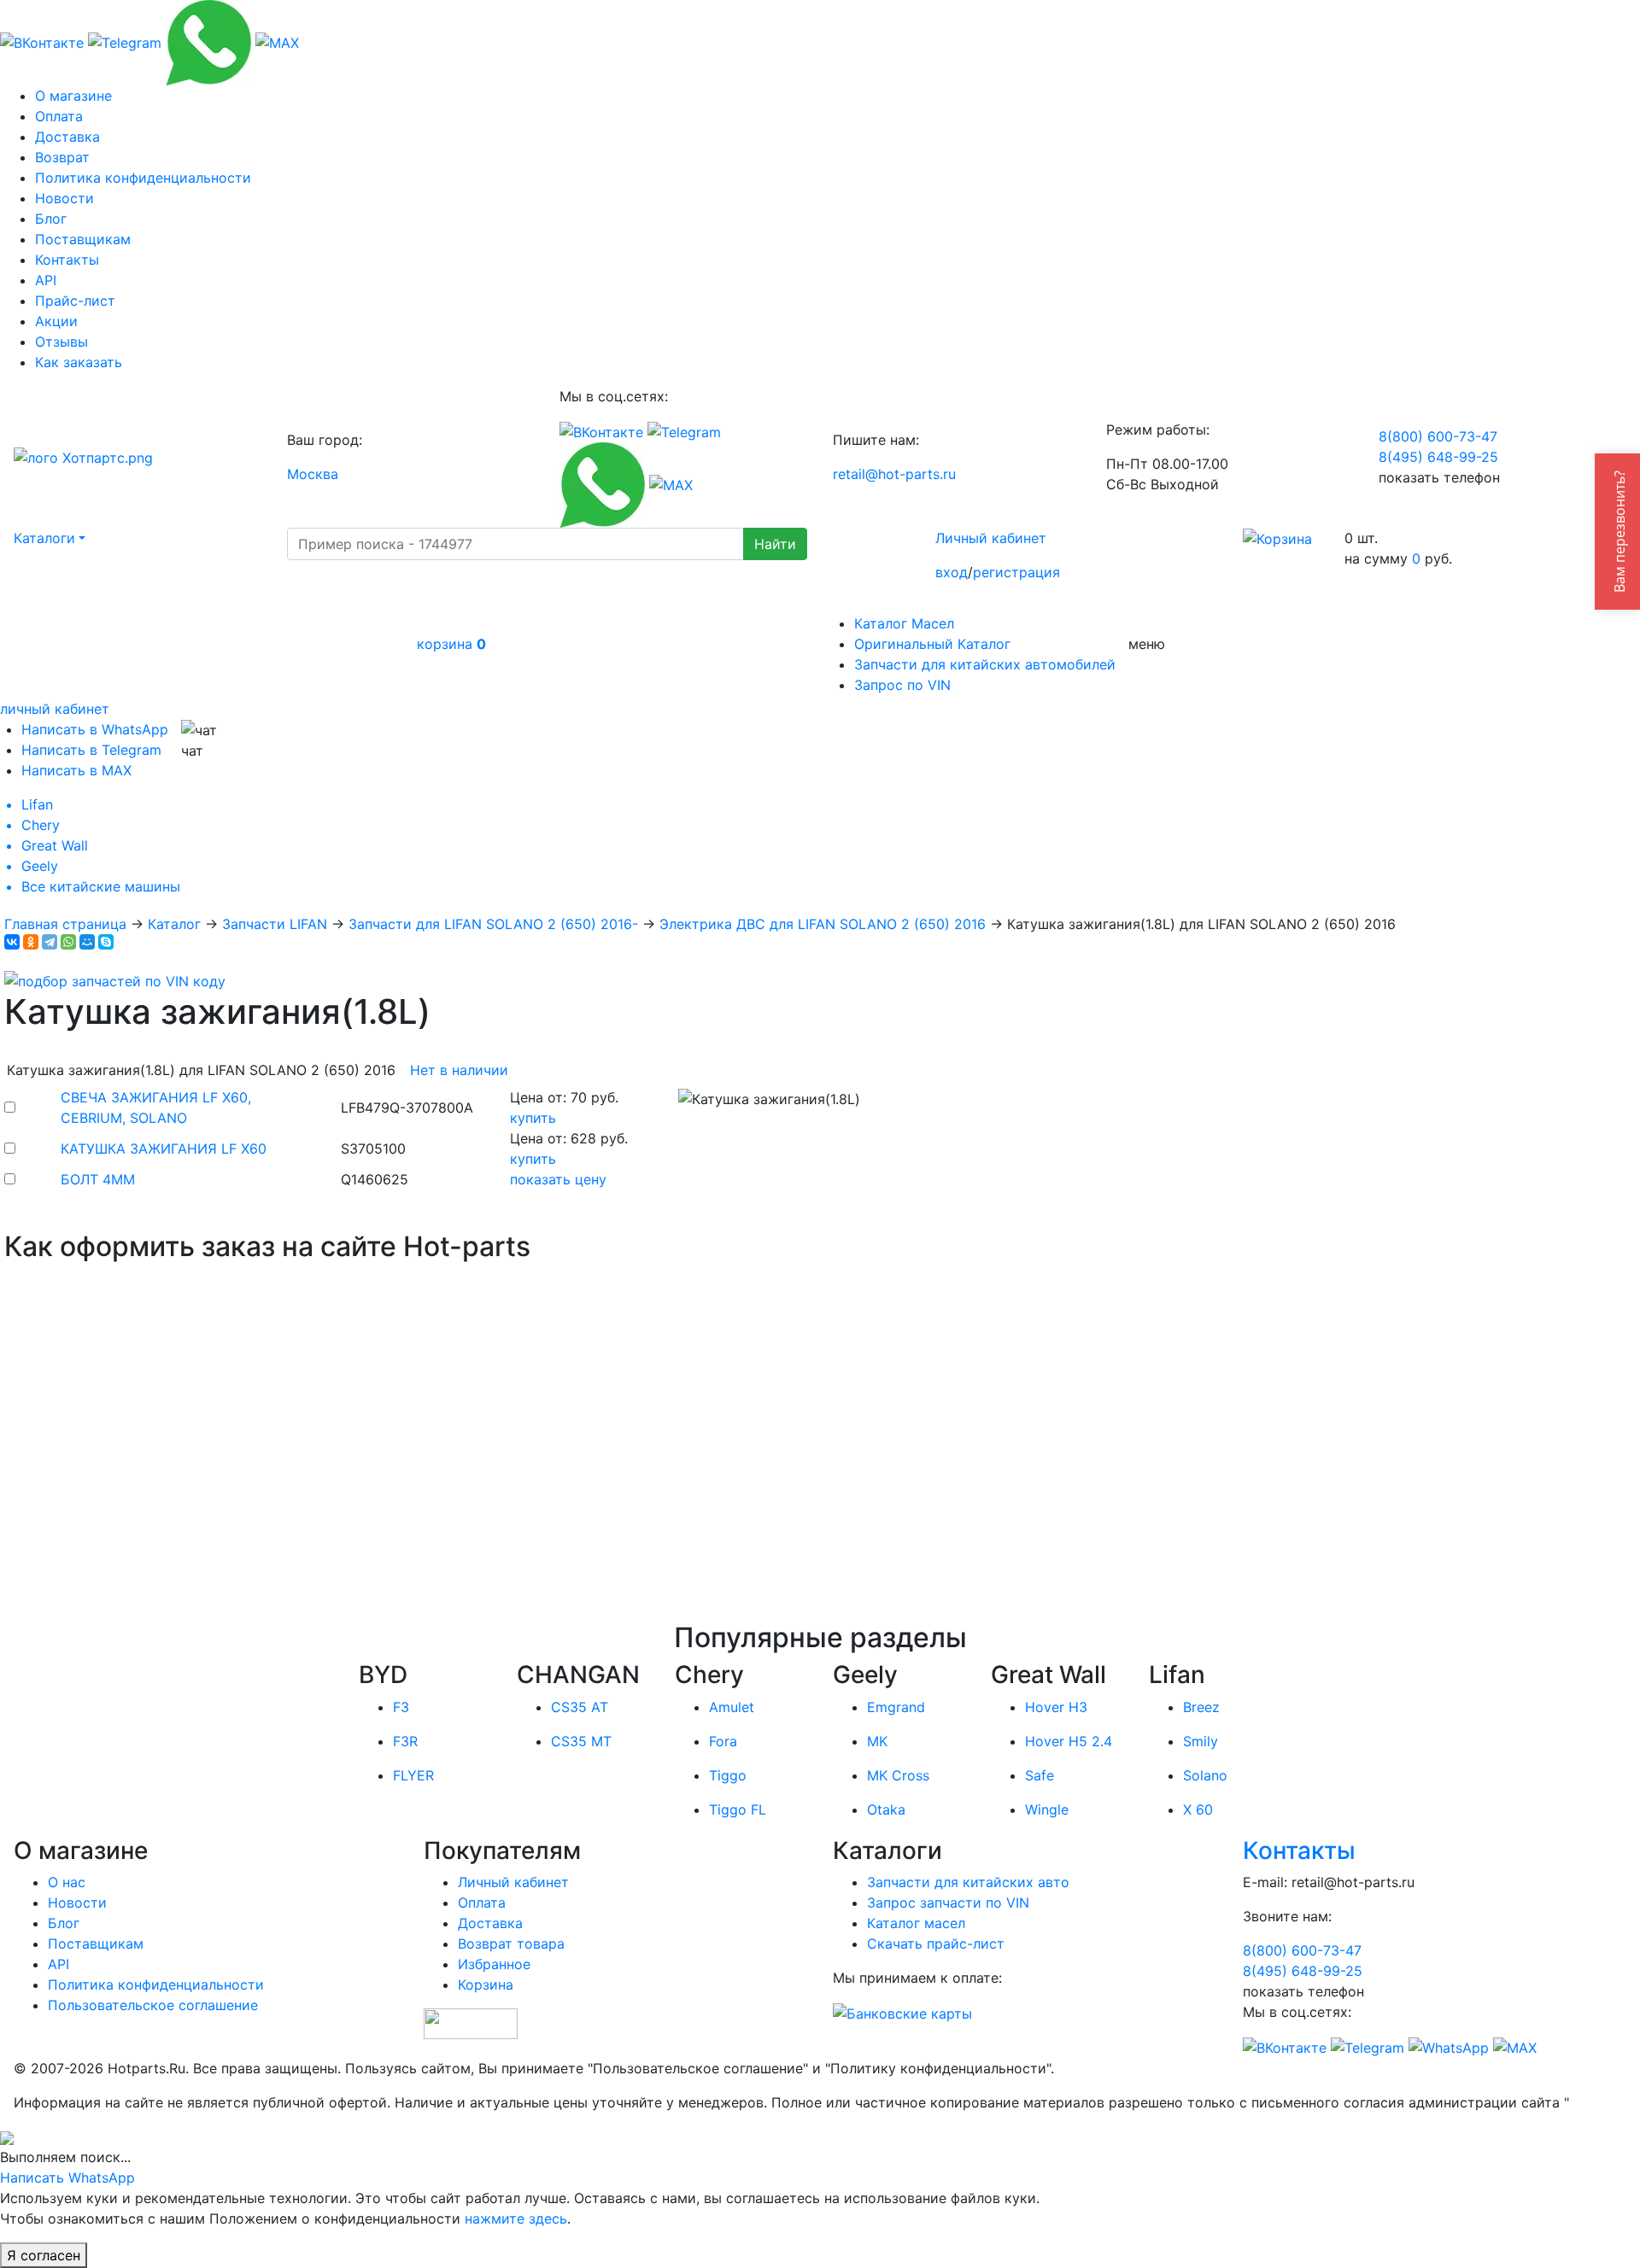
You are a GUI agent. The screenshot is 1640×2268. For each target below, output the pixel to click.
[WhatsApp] (68, 942)
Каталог (174, 924)
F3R (405, 1741)
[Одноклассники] (31, 942)
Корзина (486, 1984)
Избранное (494, 1964)
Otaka (886, 1809)
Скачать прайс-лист (936, 1944)
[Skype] (106, 942)
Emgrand (896, 1707)
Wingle (1047, 1809)
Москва (313, 474)
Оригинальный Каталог (932, 644)
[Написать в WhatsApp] (208, 41)
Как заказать (79, 362)
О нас (67, 1882)
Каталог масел (916, 1923)
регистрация (1016, 572)
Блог (51, 219)
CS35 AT (580, 1707)
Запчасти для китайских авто (968, 1882)
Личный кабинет (991, 538)
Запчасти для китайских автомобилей (985, 664)
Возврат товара (511, 1944)
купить (533, 1118)
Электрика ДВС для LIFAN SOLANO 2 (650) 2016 (823, 924)
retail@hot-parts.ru (894, 474)
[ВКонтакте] (12, 942)
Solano (1205, 1775)
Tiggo (728, 1775)
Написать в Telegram (91, 750)
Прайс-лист (75, 301)
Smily (1201, 1741)
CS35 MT (581, 1741)
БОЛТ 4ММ (98, 1179)
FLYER (413, 1775)
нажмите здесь (516, 2218)
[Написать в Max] (277, 41)
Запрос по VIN (902, 685)
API (46, 280)
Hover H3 (1056, 1707)
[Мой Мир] (87, 942)
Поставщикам (83, 239)
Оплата (59, 116)
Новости (64, 198)
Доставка (67, 137)
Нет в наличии (459, 1070)
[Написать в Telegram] (125, 41)
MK (877, 1741)
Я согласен (44, 2255)
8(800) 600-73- (1438, 436)
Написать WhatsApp (67, 2177)
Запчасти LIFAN (275, 924)
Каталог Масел (904, 623)
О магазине (73, 96)
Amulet (732, 1707)
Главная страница (65, 924)
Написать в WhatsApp (95, 729)
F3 (401, 1707)
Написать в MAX (76, 770)
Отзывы (61, 342)
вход (952, 572)
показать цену (558, 1179)
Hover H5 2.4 (1069, 1741)
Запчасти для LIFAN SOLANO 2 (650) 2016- (493, 924)
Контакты (67, 260)
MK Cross (898, 1775)
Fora (723, 1741)
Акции (56, 321)
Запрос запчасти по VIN (948, 1903)
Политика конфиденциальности (143, 178)
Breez (1201, 1707)
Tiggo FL (738, 1809)
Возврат (62, 157)
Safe (1040, 1775)
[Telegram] (50, 942)
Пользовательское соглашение (153, 2005)
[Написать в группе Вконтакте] (42, 41)
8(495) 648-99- (1438, 457)
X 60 (1198, 1809)
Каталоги (44, 538)
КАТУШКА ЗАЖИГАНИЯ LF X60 (164, 1149)
